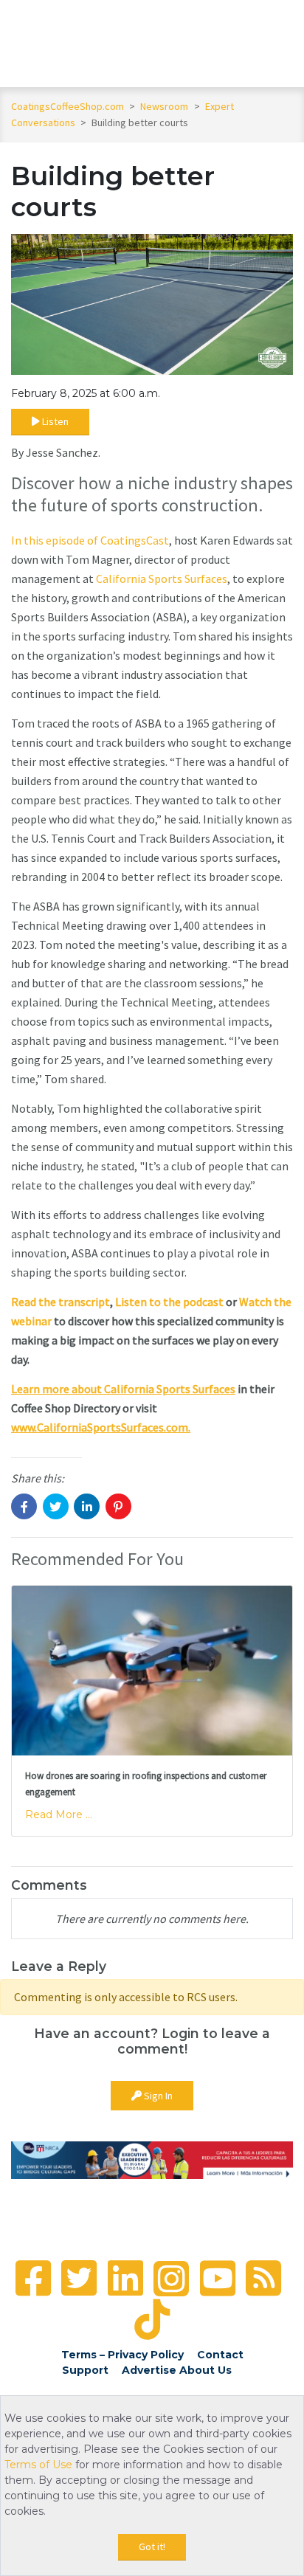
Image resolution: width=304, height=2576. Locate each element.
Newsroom (165, 106)
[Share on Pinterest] (118, 1506)
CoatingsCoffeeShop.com (68, 106)
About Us (205, 2370)
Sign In (157, 2096)
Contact (220, 2355)
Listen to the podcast (169, 1302)
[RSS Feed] (263, 2278)
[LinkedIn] (125, 2278)
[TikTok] (152, 2320)
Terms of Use (38, 2465)
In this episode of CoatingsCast (90, 540)
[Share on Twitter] (56, 1506)
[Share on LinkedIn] (87, 1506)
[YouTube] (218, 2278)
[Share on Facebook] (24, 1506)
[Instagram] (171, 2279)
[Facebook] (33, 2278)
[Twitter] (79, 2278)
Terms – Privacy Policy (122, 2355)
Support (85, 2370)
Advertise (149, 2370)
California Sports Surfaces (162, 579)
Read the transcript (61, 1302)
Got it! (152, 2546)
